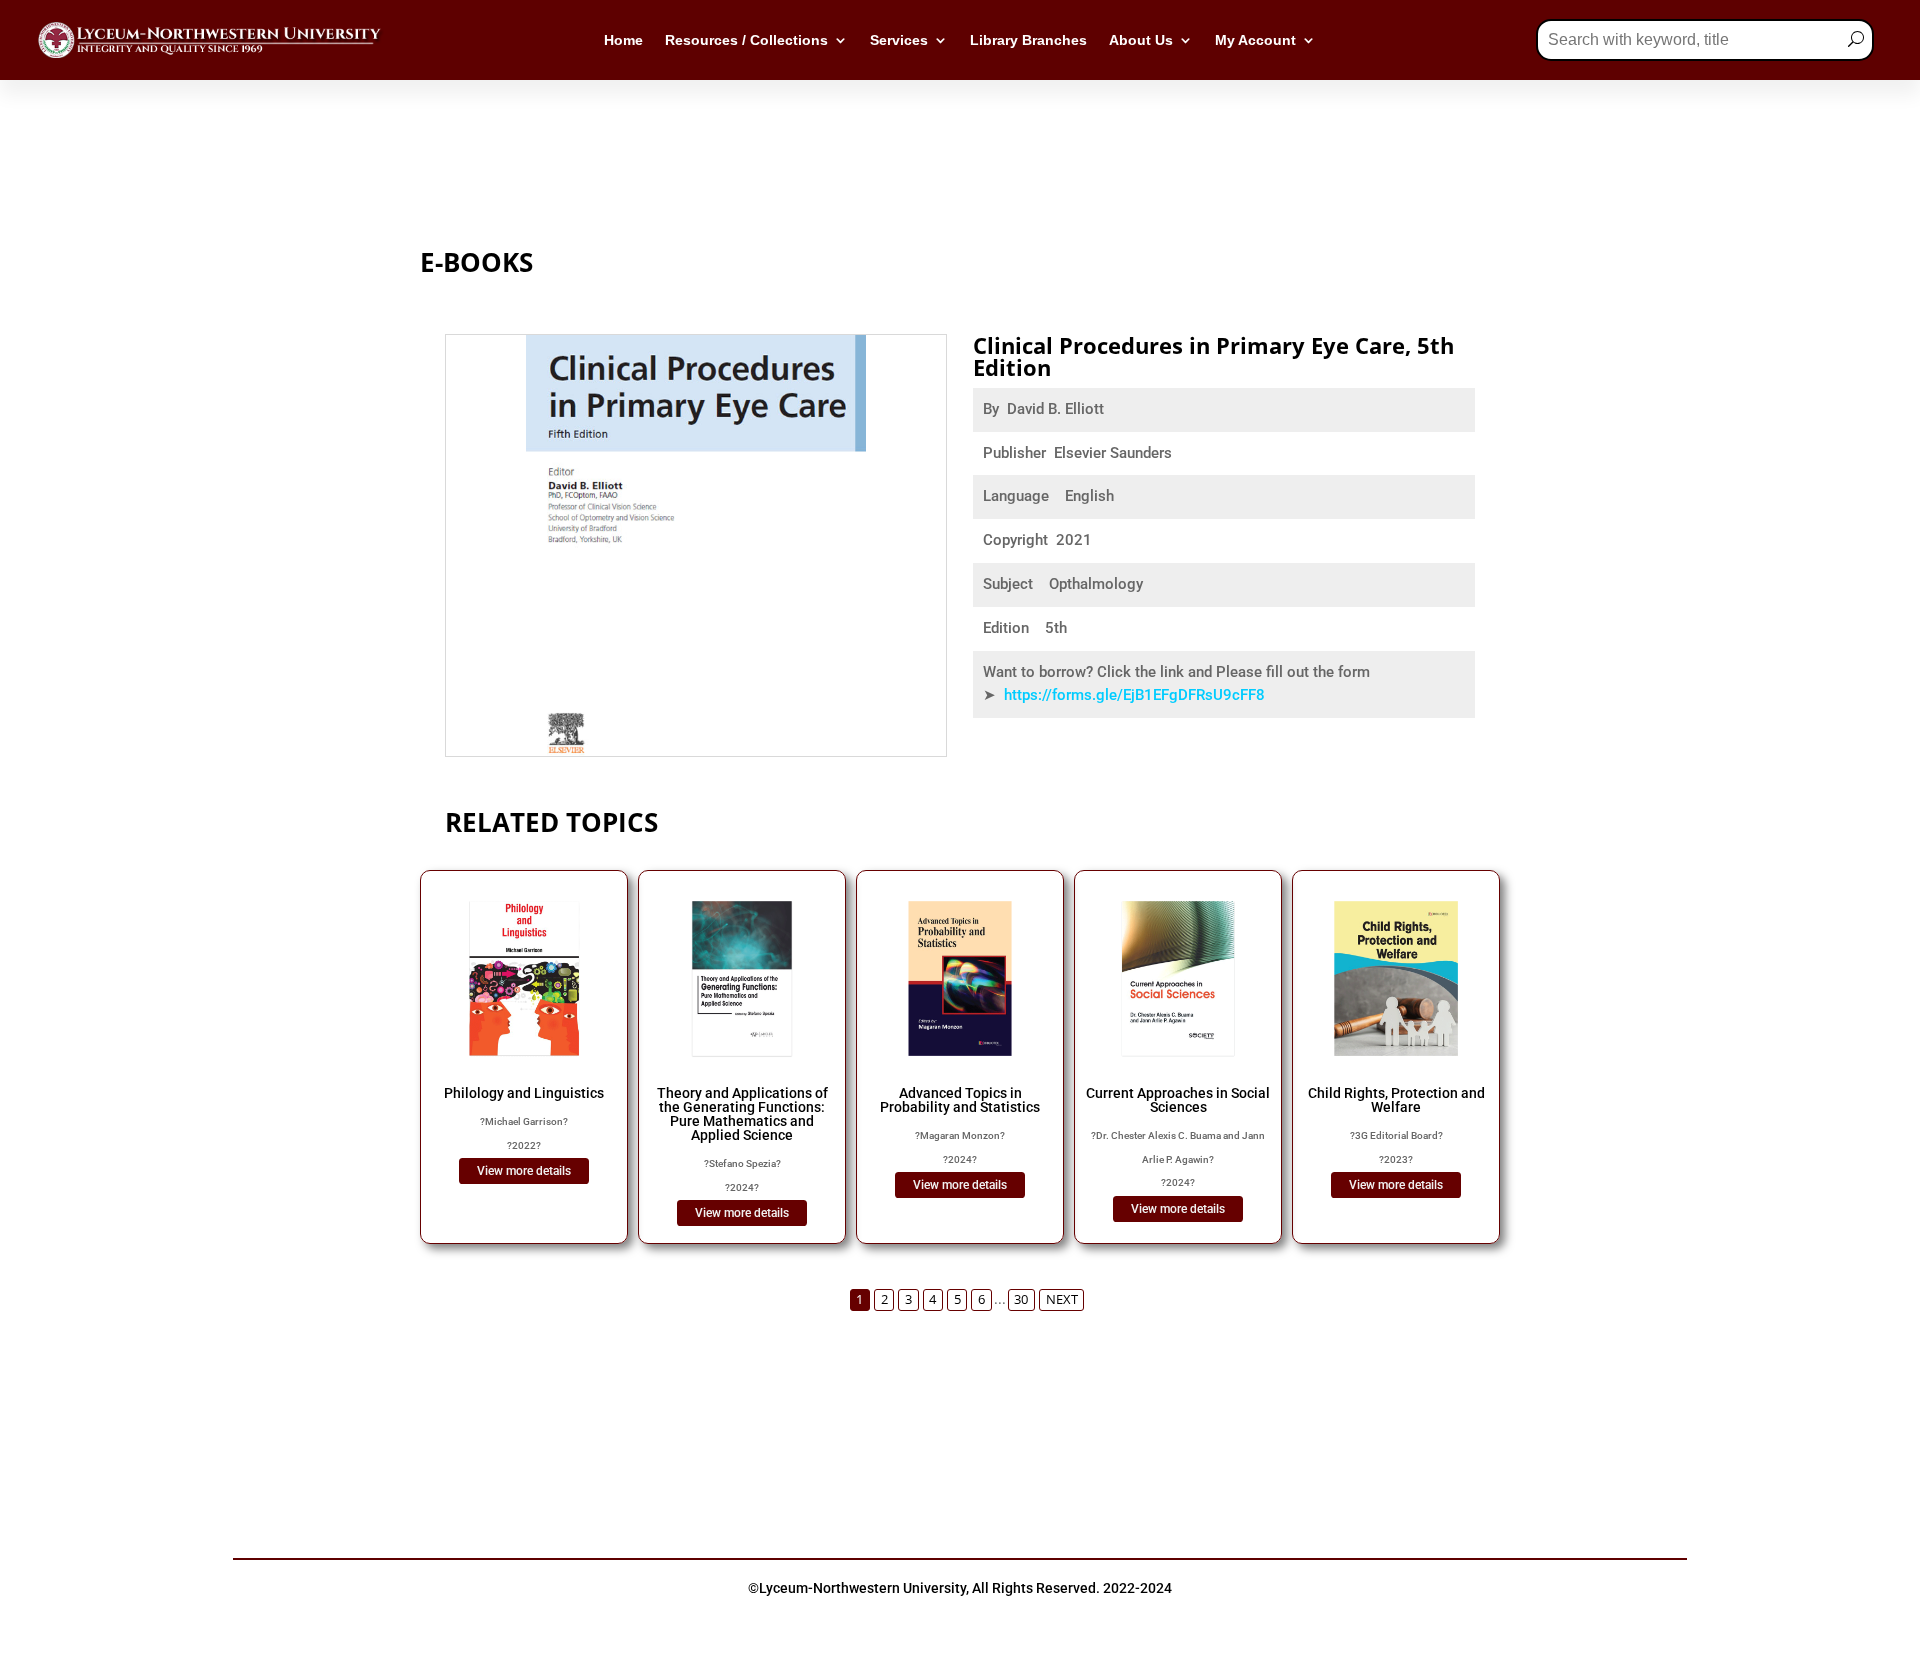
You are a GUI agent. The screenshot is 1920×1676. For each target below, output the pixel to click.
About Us (1141, 40)
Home (623, 40)
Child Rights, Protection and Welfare (1396, 1100)
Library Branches (1028, 40)
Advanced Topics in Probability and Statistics (960, 1100)
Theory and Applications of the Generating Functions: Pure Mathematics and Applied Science (742, 1114)
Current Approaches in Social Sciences (1178, 1100)
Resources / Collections (746, 40)
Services (899, 40)
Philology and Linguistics (524, 1093)
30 (1021, 1299)
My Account (1255, 40)
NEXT (1062, 1299)
